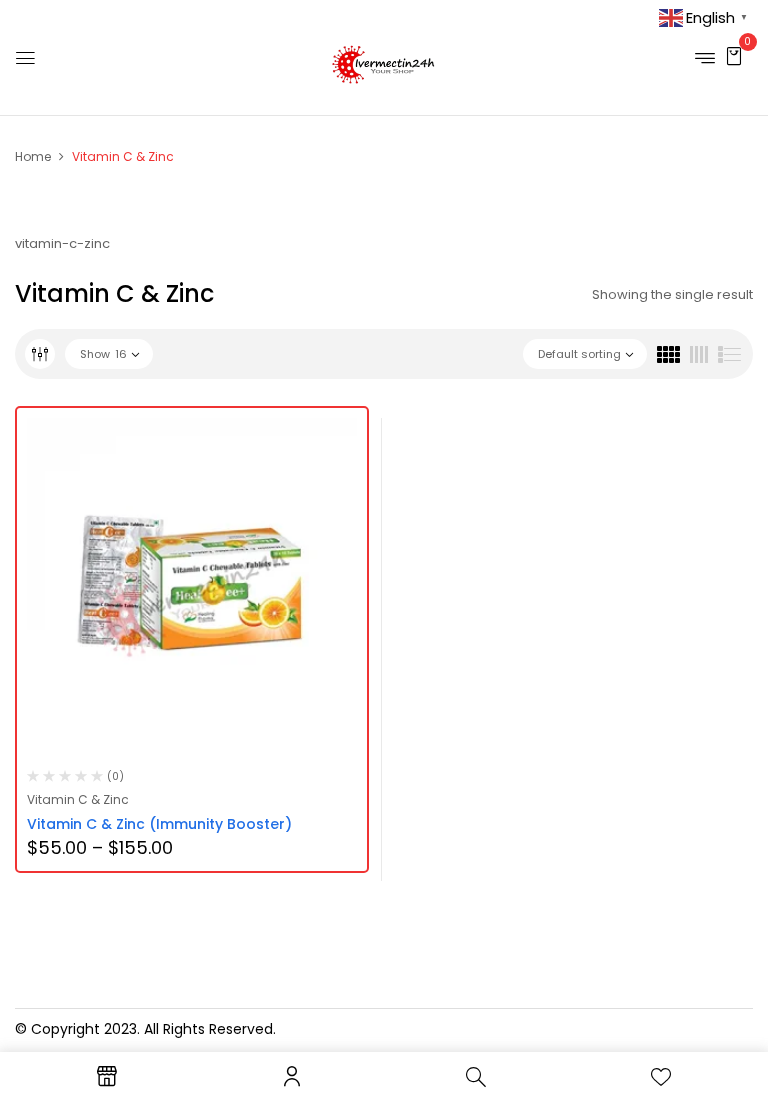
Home (33, 156)
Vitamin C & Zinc (78, 799)
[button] (734, 55)
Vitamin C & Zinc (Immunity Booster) (159, 824)
